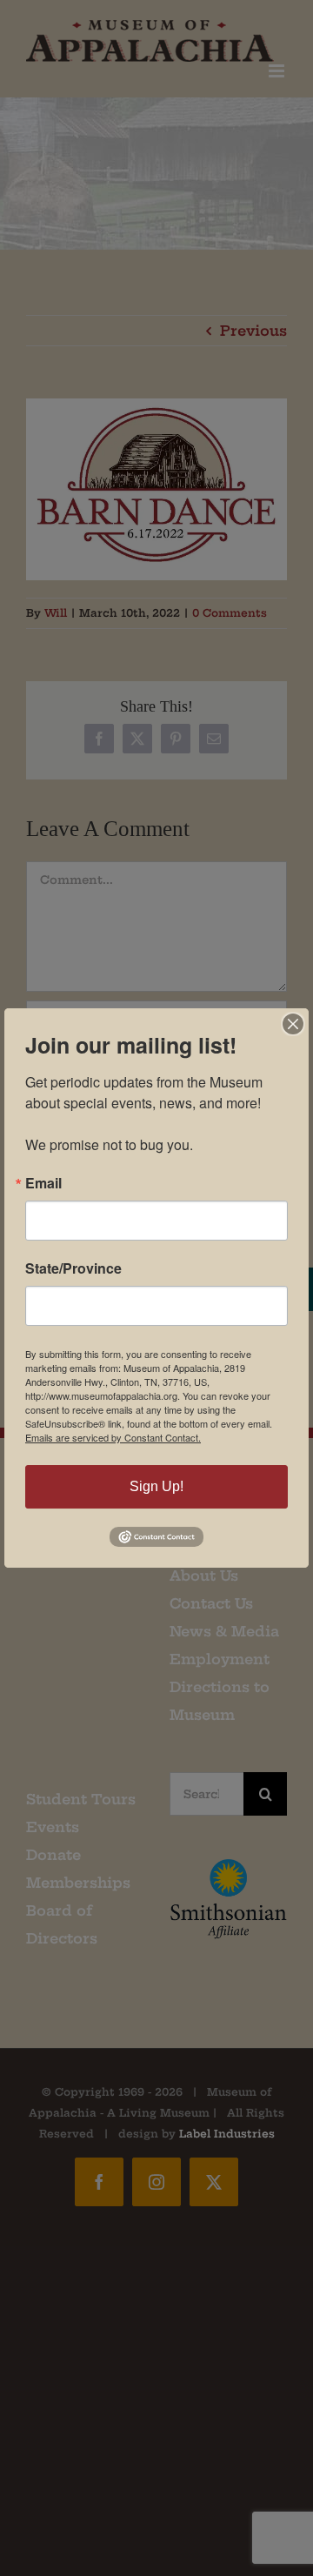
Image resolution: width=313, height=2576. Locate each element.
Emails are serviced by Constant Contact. (113, 1437)
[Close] (293, 1024)
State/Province (73, 1268)
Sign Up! (156, 1486)
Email (43, 1183)
